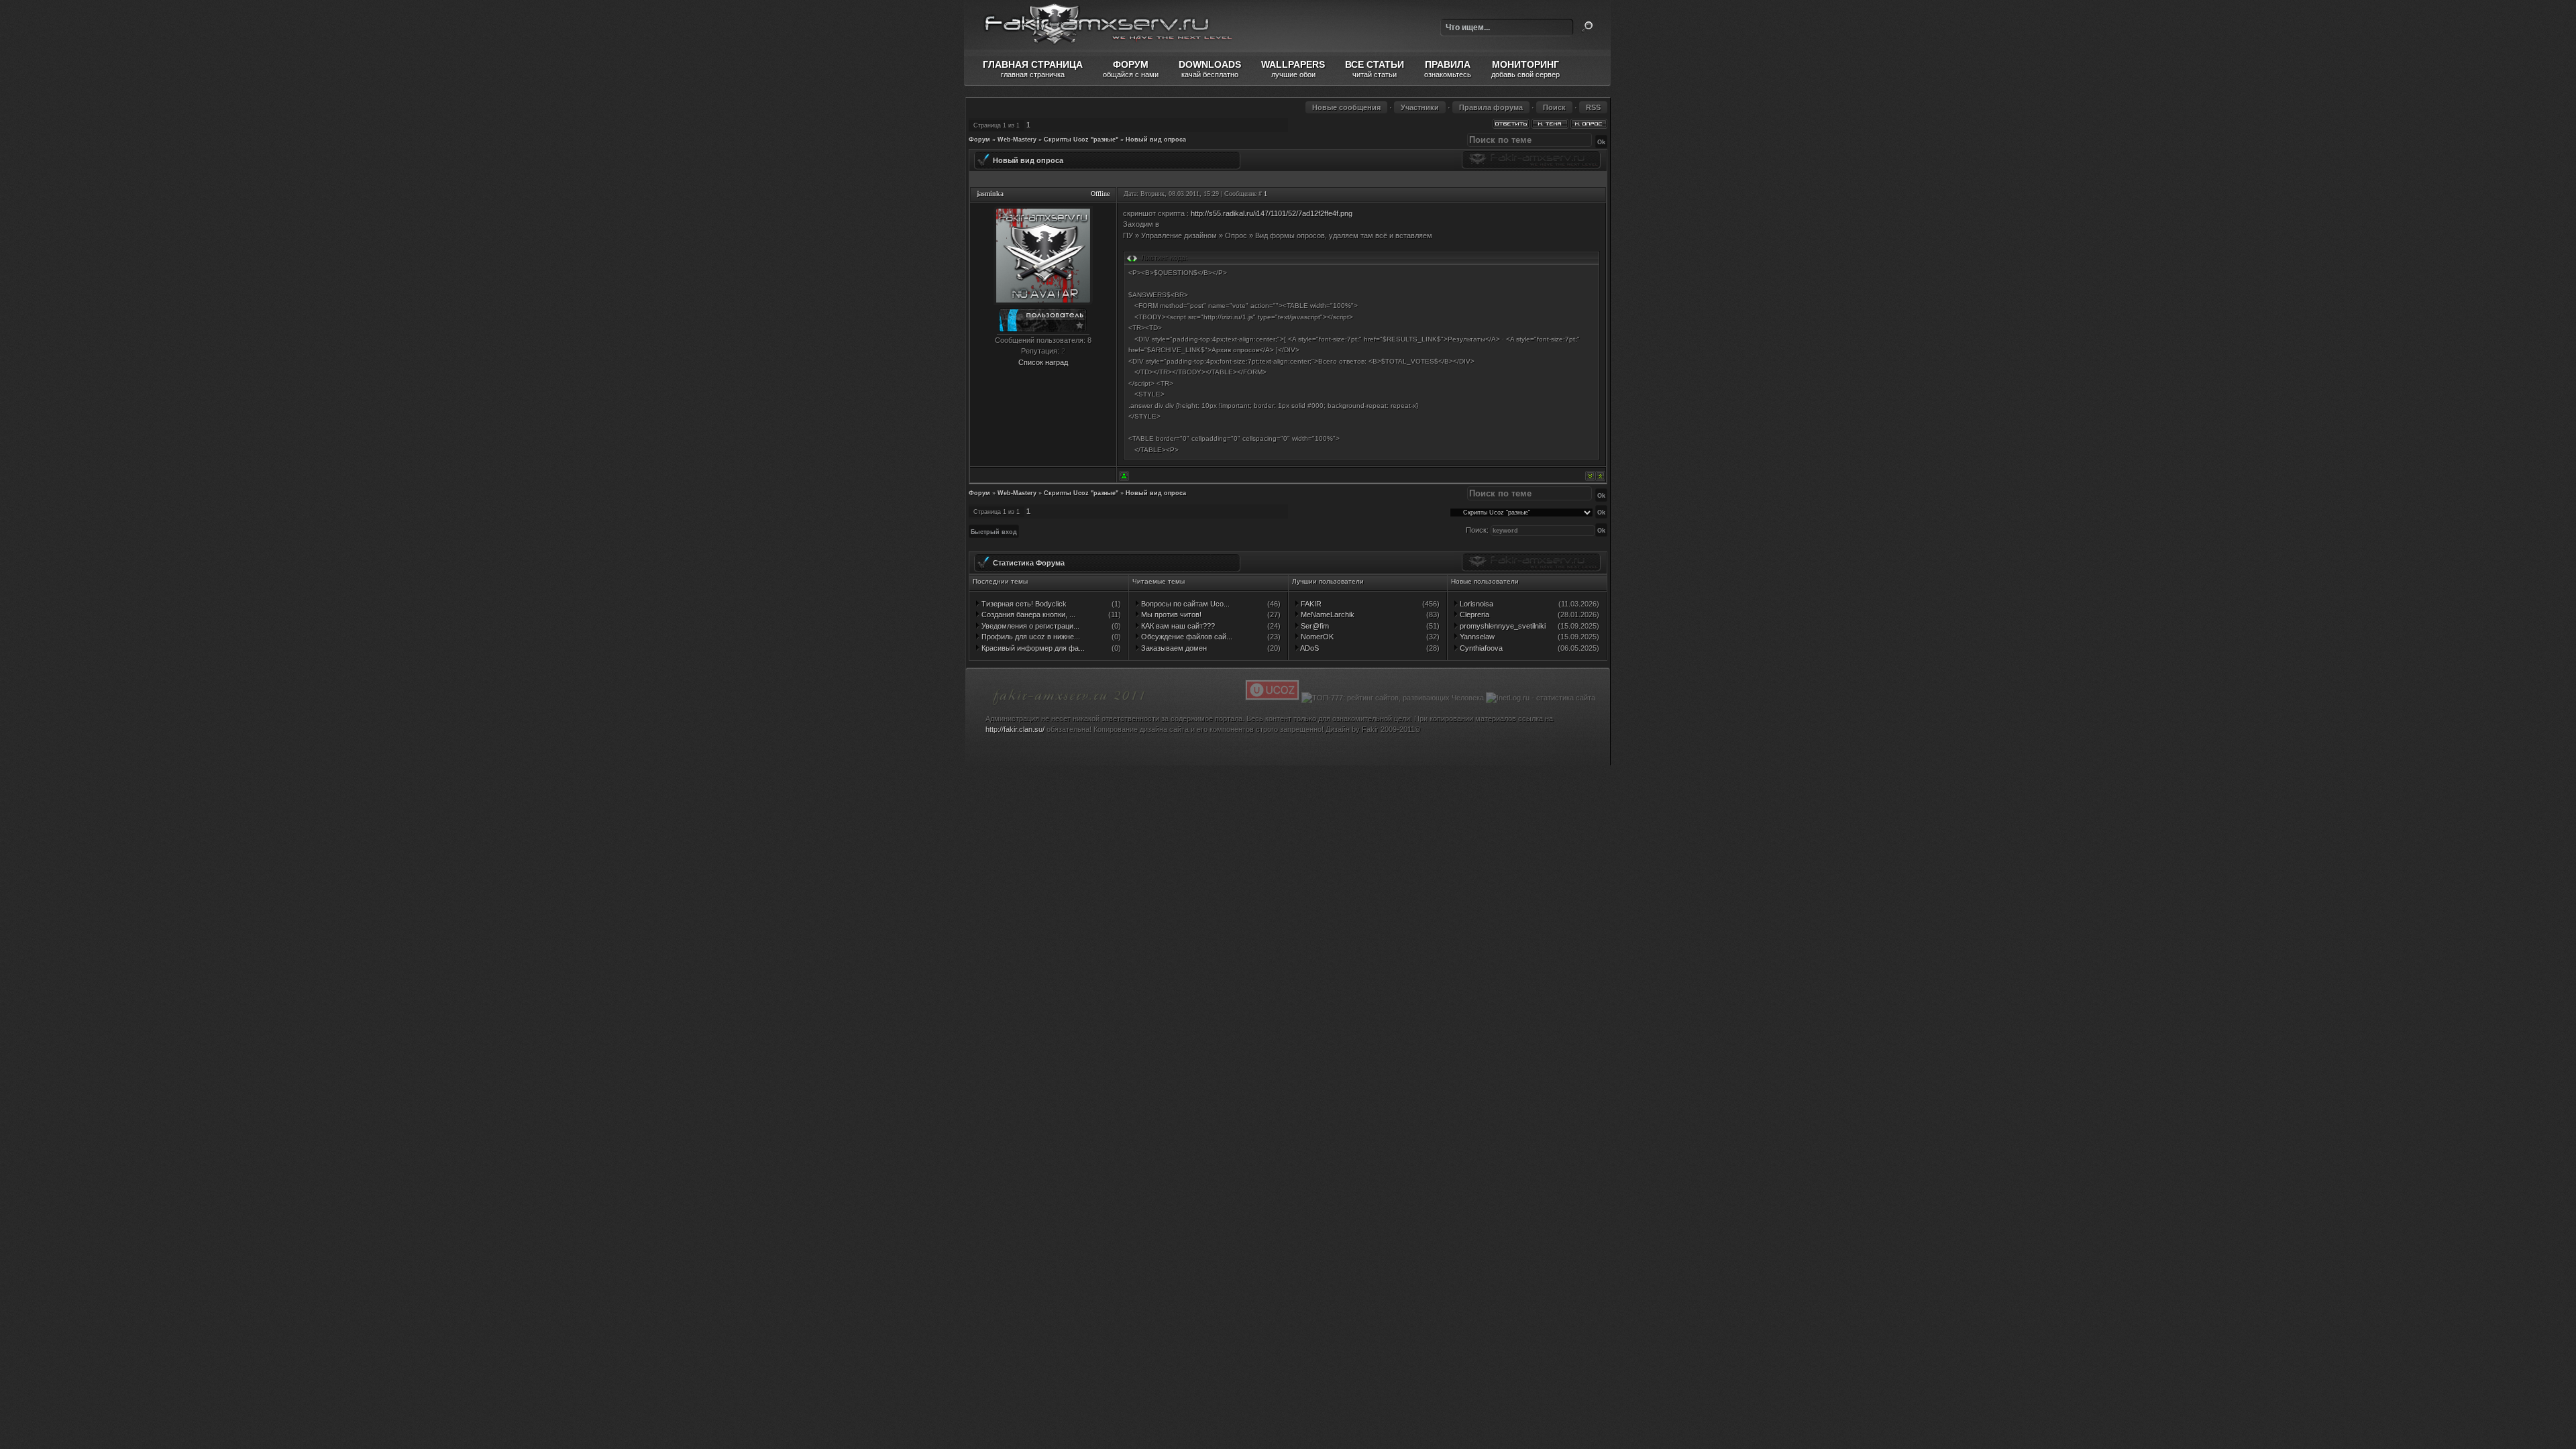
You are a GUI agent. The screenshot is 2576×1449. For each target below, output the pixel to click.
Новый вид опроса (1156, 140)
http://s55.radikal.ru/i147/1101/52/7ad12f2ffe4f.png (1272, 213)
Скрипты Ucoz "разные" (1081, 140)
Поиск (1587, 27)
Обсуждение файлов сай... (1186, 637)
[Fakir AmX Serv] (1069, 707)
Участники (1420, 107)
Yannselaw (1476, 637)
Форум (979, 140)
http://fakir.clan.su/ (1015, 729)
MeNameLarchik (1327, 614)
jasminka (990, 194)
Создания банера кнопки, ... (1027, 614)
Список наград (1043, 362)
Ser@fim (1314, 626)
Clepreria (1473, 614)
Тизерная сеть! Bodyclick (1023, 604)
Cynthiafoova (1480, 648)
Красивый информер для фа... (1032, 648)
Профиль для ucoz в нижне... (1030, 637)
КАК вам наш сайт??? (1177, 626)
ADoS (1309, 648)
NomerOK (1316, 637)
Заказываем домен (1173, 648)
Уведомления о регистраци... (1029, 626)
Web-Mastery (1017, 140)
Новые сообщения (1346, 107)
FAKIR (1310, 604)
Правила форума (1491, 107)
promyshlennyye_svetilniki (1502, 626)
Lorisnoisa (1475, 604)
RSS (1593, 107)
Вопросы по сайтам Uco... (1184, 604)
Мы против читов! (1170, 614)
